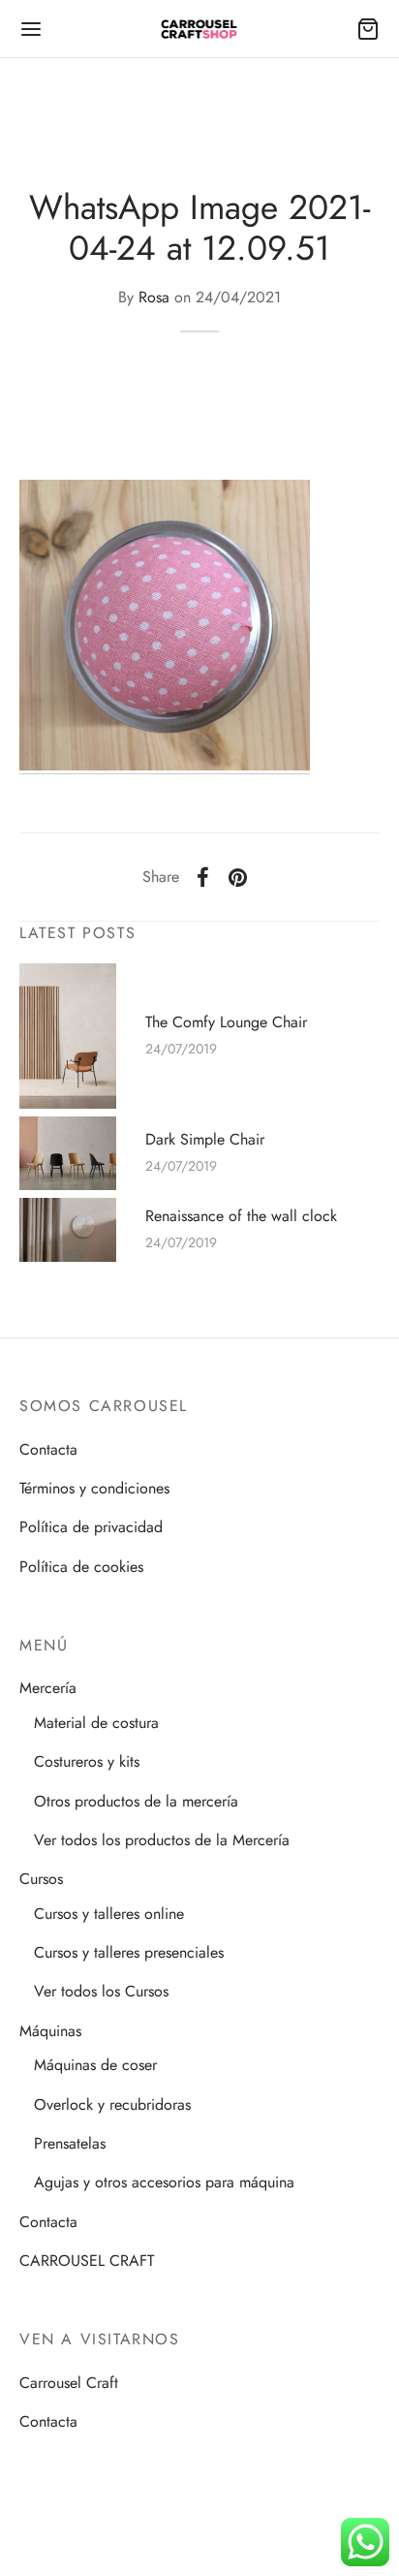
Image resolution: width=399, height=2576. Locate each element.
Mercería (48, 1688)
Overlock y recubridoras (112, 2105)
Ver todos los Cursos (101, 1991)
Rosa (154, 297)
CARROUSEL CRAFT (87, 2261)
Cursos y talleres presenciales (129, 1952)
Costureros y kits (87, 1761)
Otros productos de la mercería (136, 1801)
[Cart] (368, 29)
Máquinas (50, 2031)
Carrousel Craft (69, 2383)
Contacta (48, 1449)
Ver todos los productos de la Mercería (162, 1840)
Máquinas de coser (95, 2065)
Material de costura (96, 1723)
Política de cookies (81, 1567)
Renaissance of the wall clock (241, 1215)
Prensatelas (70, 2143)
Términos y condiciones (94, 1488)
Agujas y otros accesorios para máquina (164, 2182)
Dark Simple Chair (205, 1139)
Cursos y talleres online (109, 1914)
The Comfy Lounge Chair (226, 1021)
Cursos (41, 1879)
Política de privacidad (91, 1527)
